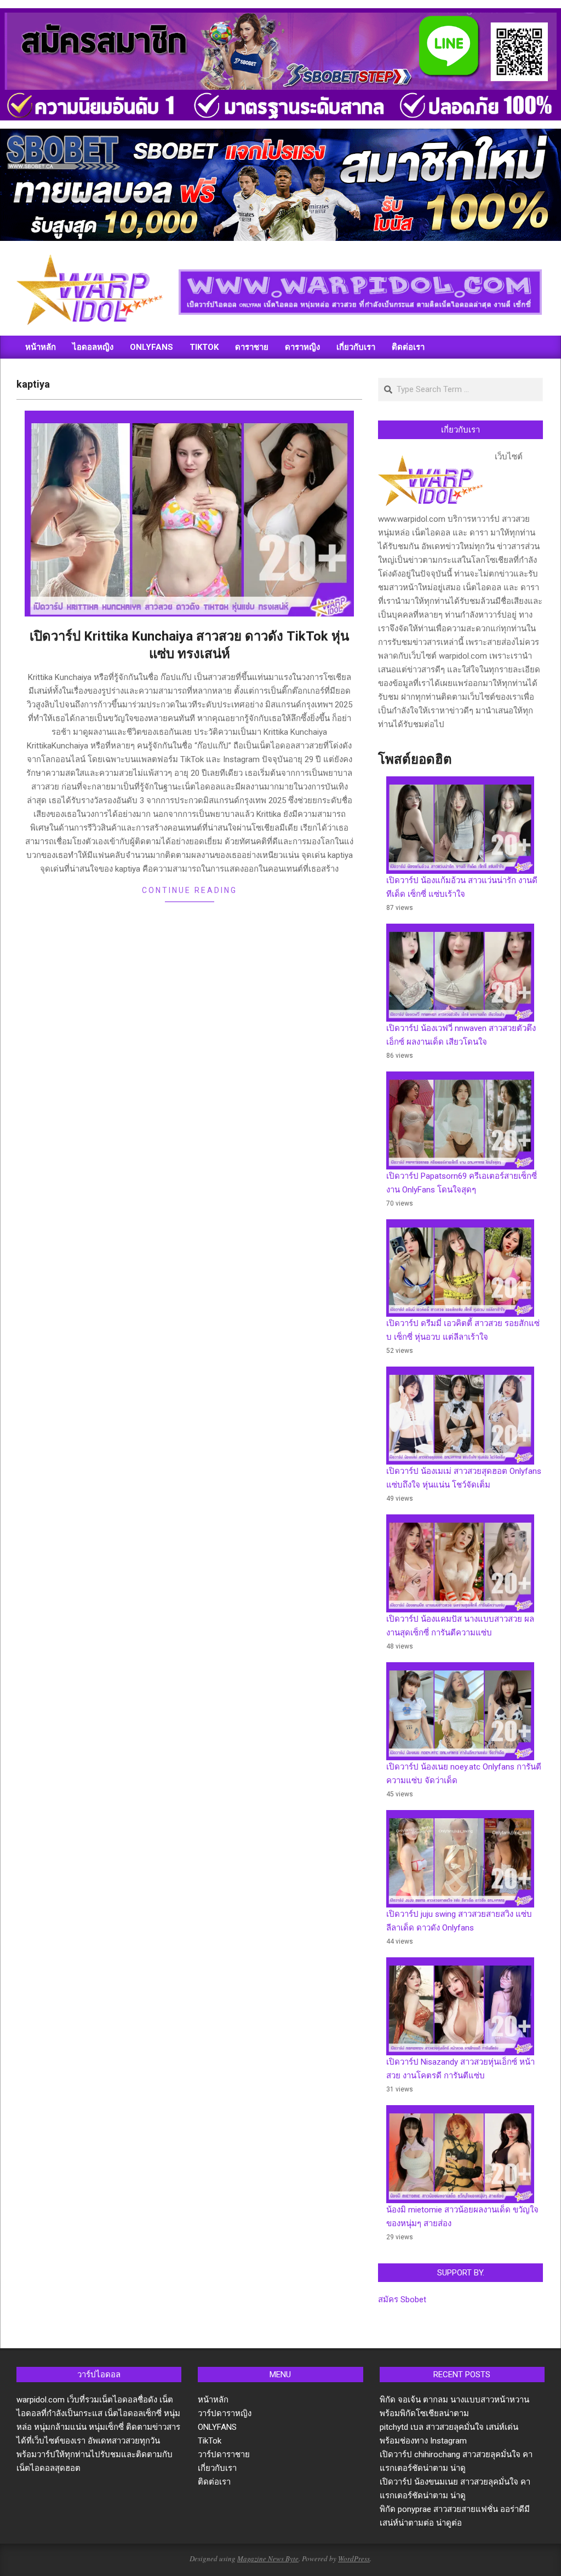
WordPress (354, 2558)
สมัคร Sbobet (402, 2300)
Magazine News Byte (268, 2558)
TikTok (210, 2441)
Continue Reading (190, 890)
